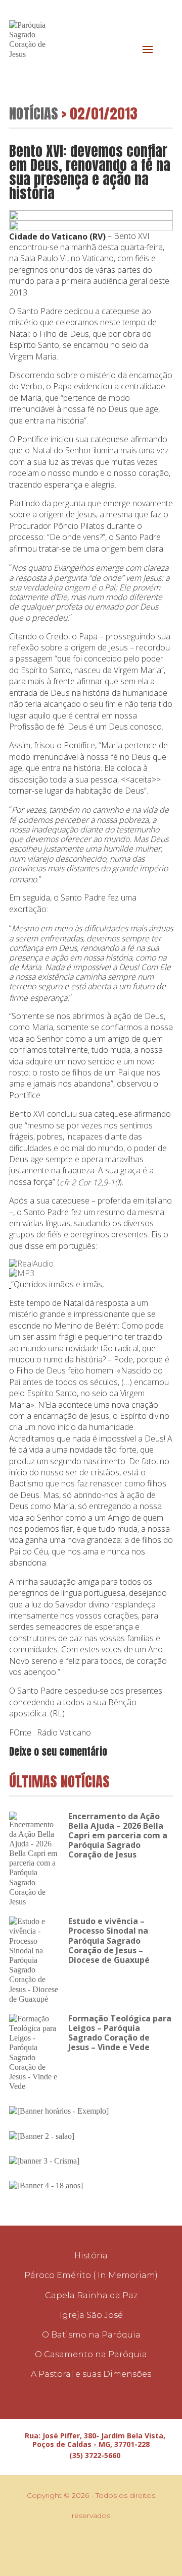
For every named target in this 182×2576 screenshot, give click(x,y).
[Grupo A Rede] (95, 2546)
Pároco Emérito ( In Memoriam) (91, 2275)
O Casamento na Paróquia (91, 2354)
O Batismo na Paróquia (91, 2335)
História (91, 2256)
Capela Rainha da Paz (91, 2295)
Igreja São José (91, 2315)
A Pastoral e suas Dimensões (91, 2374)
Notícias (34, 113)
